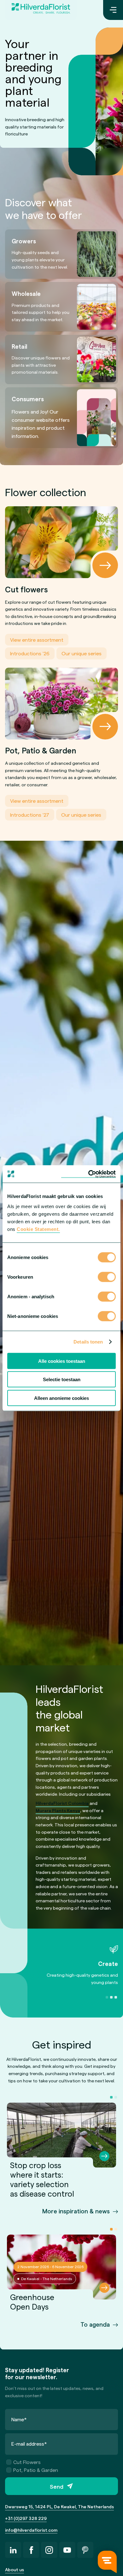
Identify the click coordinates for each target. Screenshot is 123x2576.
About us (15, 2570)
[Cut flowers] (61, 542)
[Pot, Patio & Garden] (61, 704)
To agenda (95, 2324)
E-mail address (29, 2444)
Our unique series (82, 653)
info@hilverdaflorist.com (31, 2530)
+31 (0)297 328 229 (26, 2518)
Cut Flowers (27, 2462)
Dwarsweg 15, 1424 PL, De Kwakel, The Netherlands (59, 2507)
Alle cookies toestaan (62, 1361)
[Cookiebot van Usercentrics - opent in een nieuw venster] (88, 1174)
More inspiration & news (76, 2211)
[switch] (107, 1277)
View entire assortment (37, 640)
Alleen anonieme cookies (61, 1398)
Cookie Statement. (38, 1229)
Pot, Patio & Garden (36, 2470)
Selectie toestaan (62, 1379)
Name (19, 2419)
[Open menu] (113, 10)
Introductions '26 (30, 653)
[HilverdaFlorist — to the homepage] (41, 10)
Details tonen (88, 1342)
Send (57, 2486)
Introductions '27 (30, 815)
